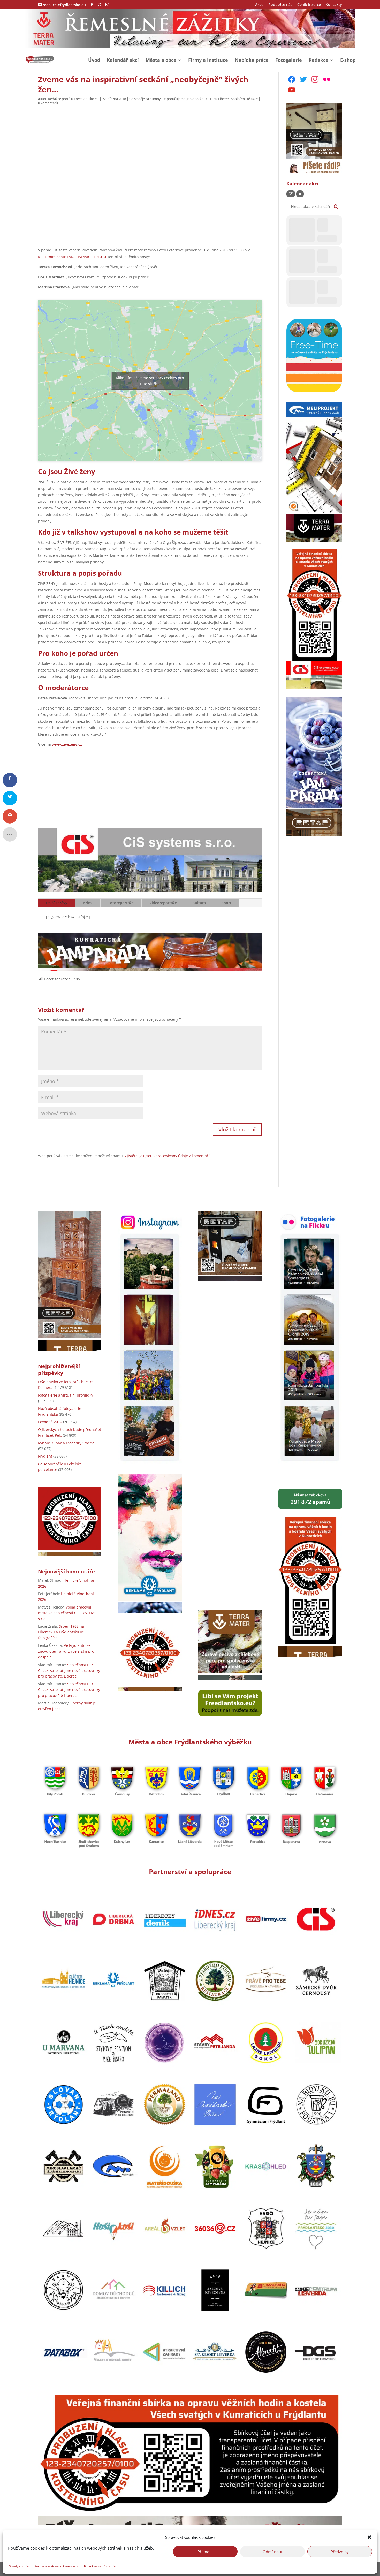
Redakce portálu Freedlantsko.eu (73, 99)
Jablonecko (195, 99)
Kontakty (334, 5)
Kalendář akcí (123, 61)
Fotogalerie (289, 61)
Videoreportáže (163, 903)
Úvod (94, 61)
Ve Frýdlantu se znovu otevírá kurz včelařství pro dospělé (66, 1651)
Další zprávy (57, 903)
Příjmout (205, 2551)
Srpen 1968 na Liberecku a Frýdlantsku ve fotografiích (61, 1632)
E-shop (348, 61)
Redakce (318, 61)
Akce (259, 5)
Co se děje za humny (145, 99)
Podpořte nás (280, 5)
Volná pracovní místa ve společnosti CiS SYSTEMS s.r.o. (67, 1613)
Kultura (211, 99)
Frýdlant (45, 1456)
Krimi (88, 903)
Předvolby (340, 2551)
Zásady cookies (19, 2566)
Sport (226, 903)
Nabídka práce (252, 61)
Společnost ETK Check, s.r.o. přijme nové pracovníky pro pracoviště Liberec (69, 1671)
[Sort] (300, 194)
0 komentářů (48, 103)
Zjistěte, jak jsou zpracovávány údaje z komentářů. (168, 1156)
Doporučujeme (174, 99)
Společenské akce (244, 99)
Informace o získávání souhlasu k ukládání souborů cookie (74, 2566)
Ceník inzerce (309, 5)
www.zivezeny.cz (67, 744)
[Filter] (291, 194)
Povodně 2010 (50, 1422)
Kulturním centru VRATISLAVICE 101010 (72, 257)
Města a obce (161, 61)
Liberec (224, 99)
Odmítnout (272, 2551)
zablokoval (310, 1499)
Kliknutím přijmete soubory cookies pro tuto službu (150, 381)
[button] (369, 2537)
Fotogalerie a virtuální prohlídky (66, 1395)
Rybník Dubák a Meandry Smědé (66, 1443)
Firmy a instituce (208, 61)
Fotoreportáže (121, 903)
